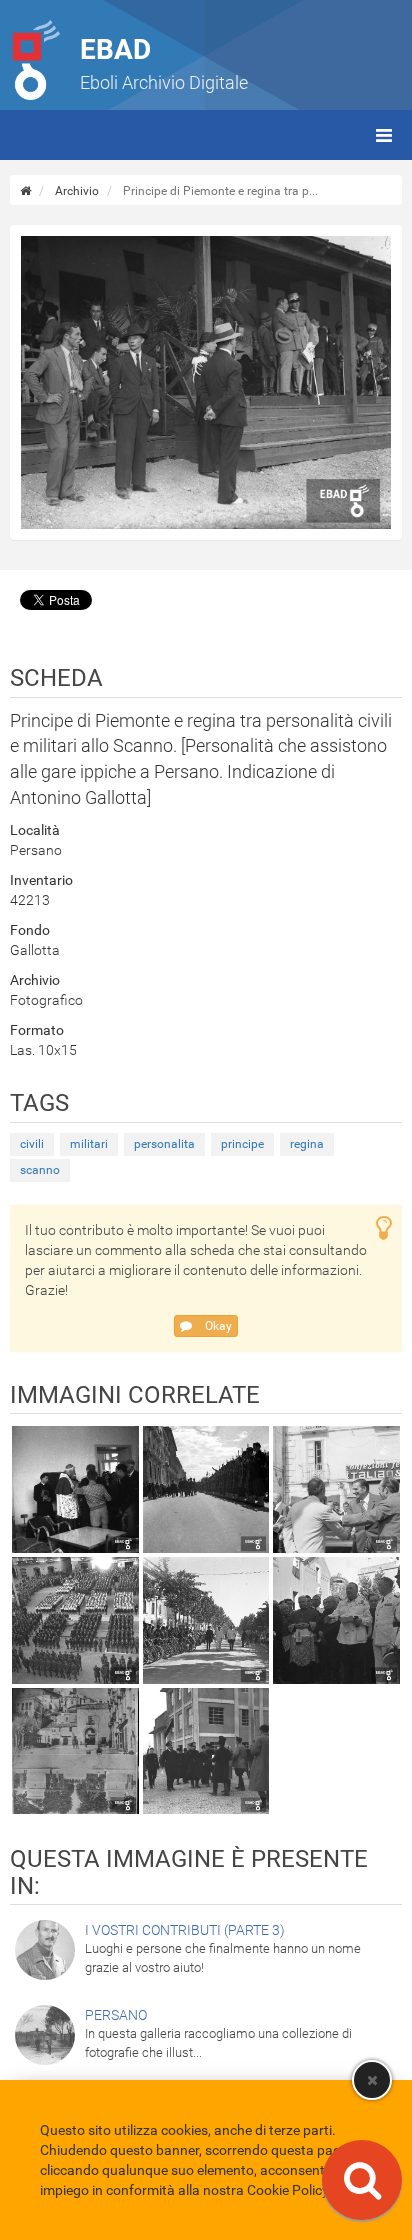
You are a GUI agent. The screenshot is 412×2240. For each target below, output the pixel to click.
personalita (164, 1144)
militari (89, 1144)
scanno (40, 1170)
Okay (217, 1326)
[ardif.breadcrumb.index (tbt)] (25, 191)
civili (32, 1144)
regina (307, 1144)
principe (242, 1144)
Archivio (77, 191)
